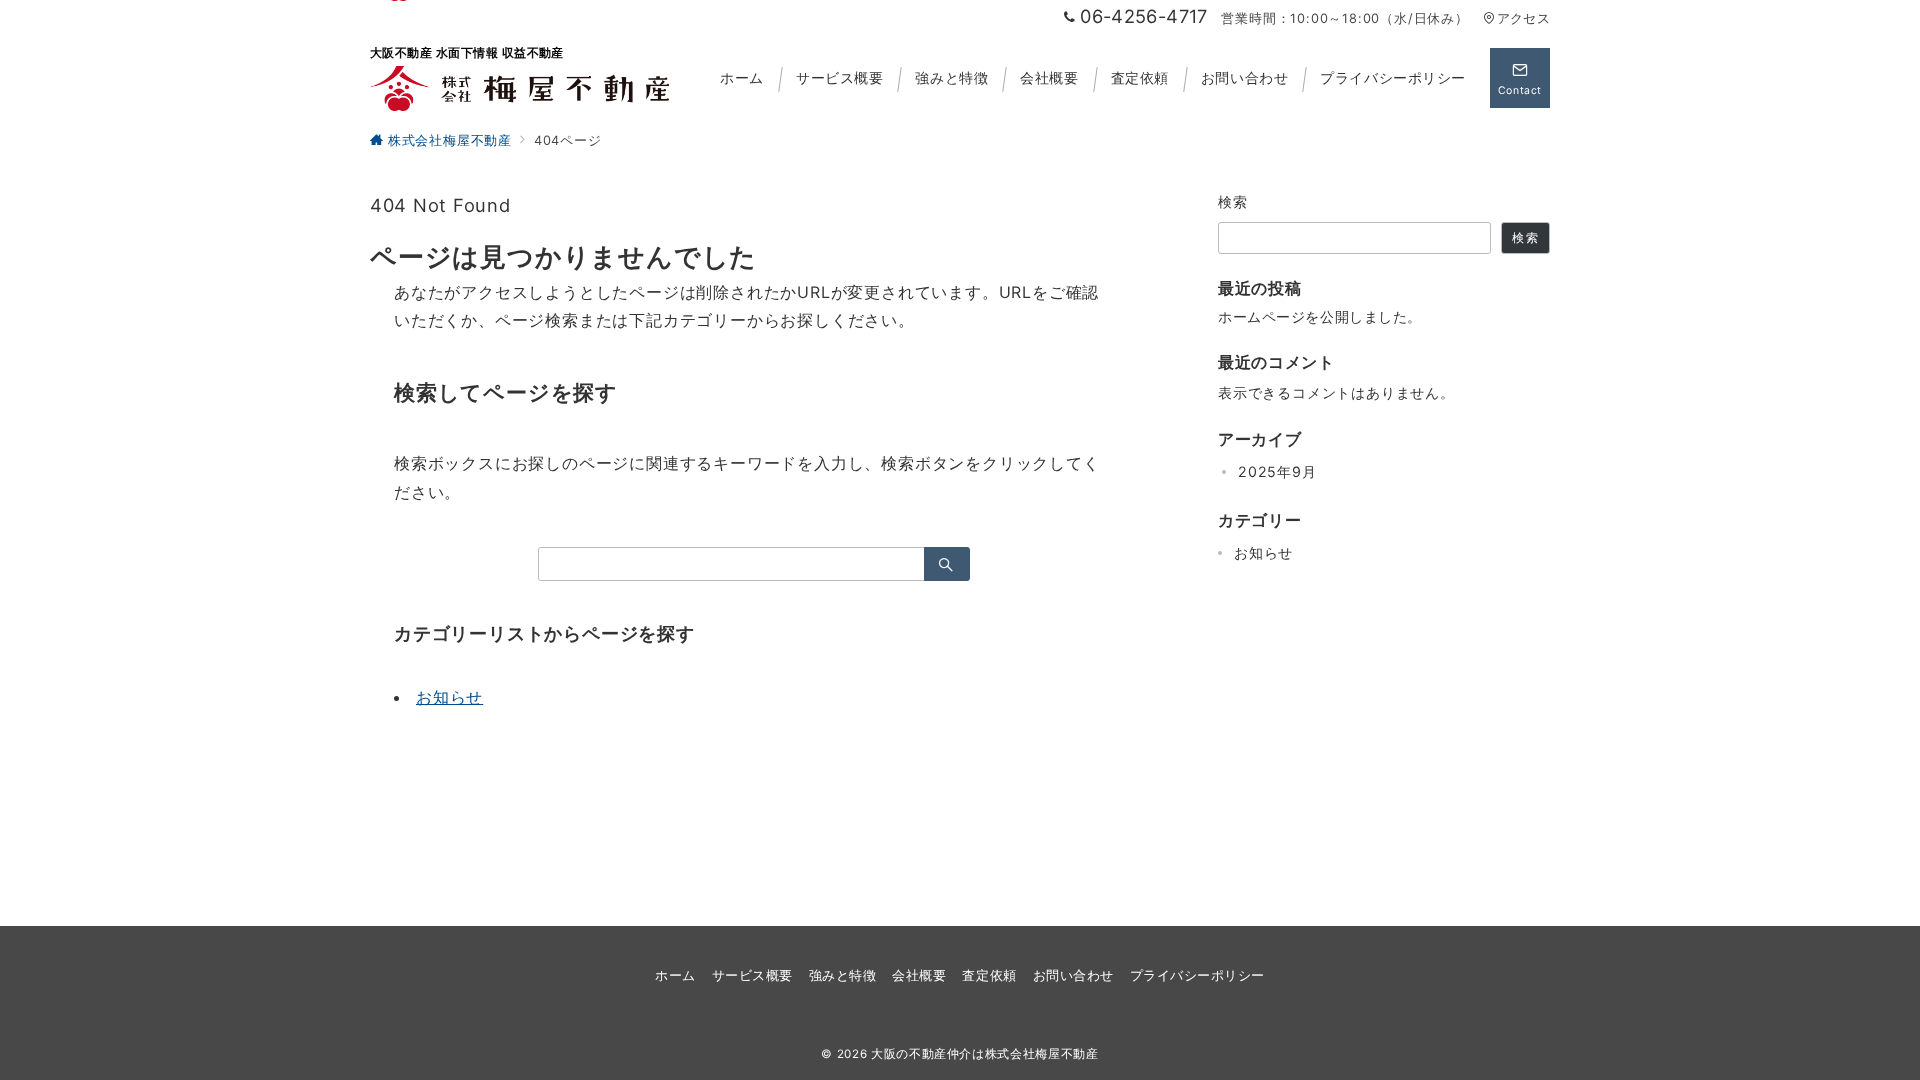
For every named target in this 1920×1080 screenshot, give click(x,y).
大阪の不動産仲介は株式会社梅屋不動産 (985, 1054)
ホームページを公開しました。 (1320, 316)
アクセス (1523, 18)
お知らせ (449, 697)
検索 (1233, 201)
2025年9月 (1277, 471)
